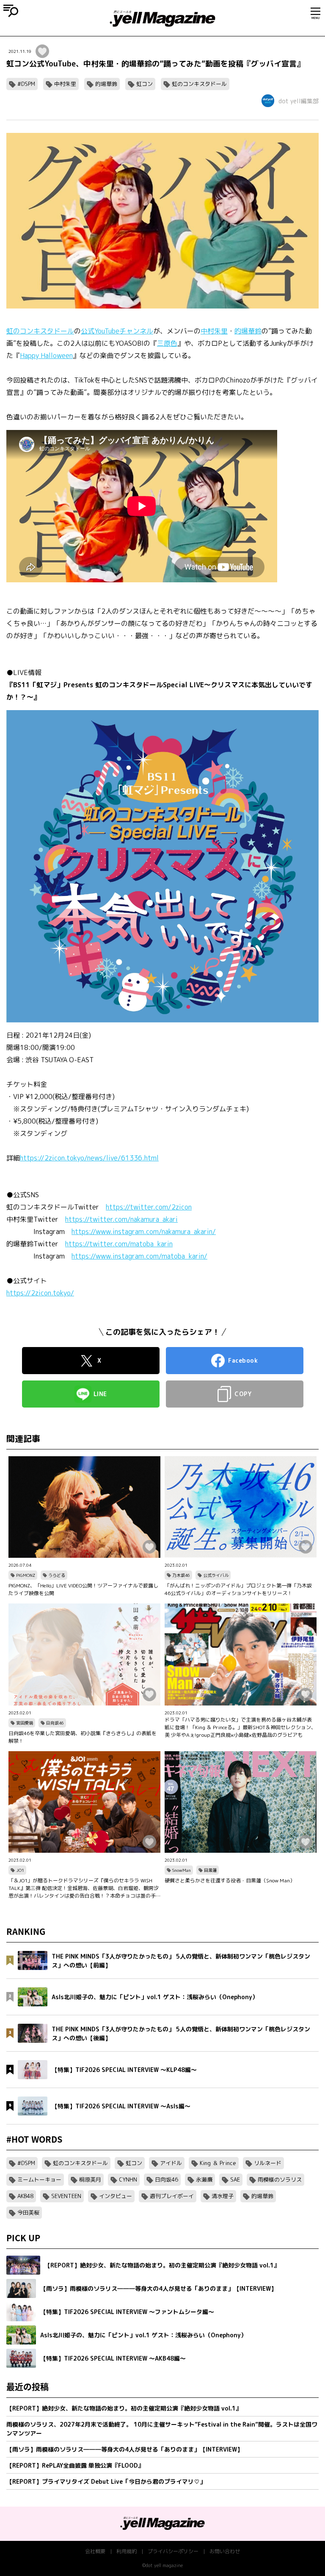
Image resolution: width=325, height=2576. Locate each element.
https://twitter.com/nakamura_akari (121, 1219)
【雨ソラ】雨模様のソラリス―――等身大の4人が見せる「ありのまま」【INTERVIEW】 (125, 2449)
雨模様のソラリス (280, 2179)
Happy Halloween (46, 355)
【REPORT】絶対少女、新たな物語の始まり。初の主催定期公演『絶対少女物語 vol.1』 (124, 2408)
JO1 (20, 1870)
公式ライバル (216, 1575)
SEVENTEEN (66, 2196)
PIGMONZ (26, 1575)
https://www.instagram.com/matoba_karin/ (139, 1256)
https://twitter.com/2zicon (149, 1207)
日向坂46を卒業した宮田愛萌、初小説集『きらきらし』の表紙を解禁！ (83, 1737)
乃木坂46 (181, 1575)
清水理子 (223, 2196)
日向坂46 (55, 1723)
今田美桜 (28, 2212)
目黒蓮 (210, 1870)
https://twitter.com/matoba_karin (119, 1244)
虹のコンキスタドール (199, 84)
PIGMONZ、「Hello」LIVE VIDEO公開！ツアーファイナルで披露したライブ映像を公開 (83, 1589)
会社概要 (95, 2551)
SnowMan (182, 1870)
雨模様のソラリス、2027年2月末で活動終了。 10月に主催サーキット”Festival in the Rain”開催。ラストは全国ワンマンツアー (162, 2429)
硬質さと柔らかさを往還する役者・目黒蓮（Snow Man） (230, 1880)
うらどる (57, 1575)
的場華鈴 (106, 84)
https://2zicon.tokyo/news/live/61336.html (89, 1158)
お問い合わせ (225, 2551)
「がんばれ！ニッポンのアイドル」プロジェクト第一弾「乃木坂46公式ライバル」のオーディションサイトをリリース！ (238, 1589)
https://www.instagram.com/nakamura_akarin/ (144, 1232)
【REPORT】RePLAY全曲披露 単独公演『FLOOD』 (75, 2465)
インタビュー (116, 2196)
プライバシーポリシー (173, 2551)
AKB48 (25, 2196)
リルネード (268, 2163)
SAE (235, 2179)
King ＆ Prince (218, 2163)
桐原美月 (90, 2179)
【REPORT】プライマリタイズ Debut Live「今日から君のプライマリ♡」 (106, 2481)
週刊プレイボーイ (172, 2196)
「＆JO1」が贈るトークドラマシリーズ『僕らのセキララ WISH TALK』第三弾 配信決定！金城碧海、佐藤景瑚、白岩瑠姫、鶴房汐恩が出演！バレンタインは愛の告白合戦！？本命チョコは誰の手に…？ (84, 1888)
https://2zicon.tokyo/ (40, 1293)
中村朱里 (65, 84)
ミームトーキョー (39, 2179)
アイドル (171, 2163)
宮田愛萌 (25, 1723)
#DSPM (26, 84)
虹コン (145, 84)
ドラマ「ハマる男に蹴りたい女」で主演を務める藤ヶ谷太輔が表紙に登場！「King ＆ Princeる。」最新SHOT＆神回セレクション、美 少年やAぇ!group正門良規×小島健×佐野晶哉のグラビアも (240, 1727)
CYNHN (128, 2179)
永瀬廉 (204, 2179)
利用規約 (127, 2551)
